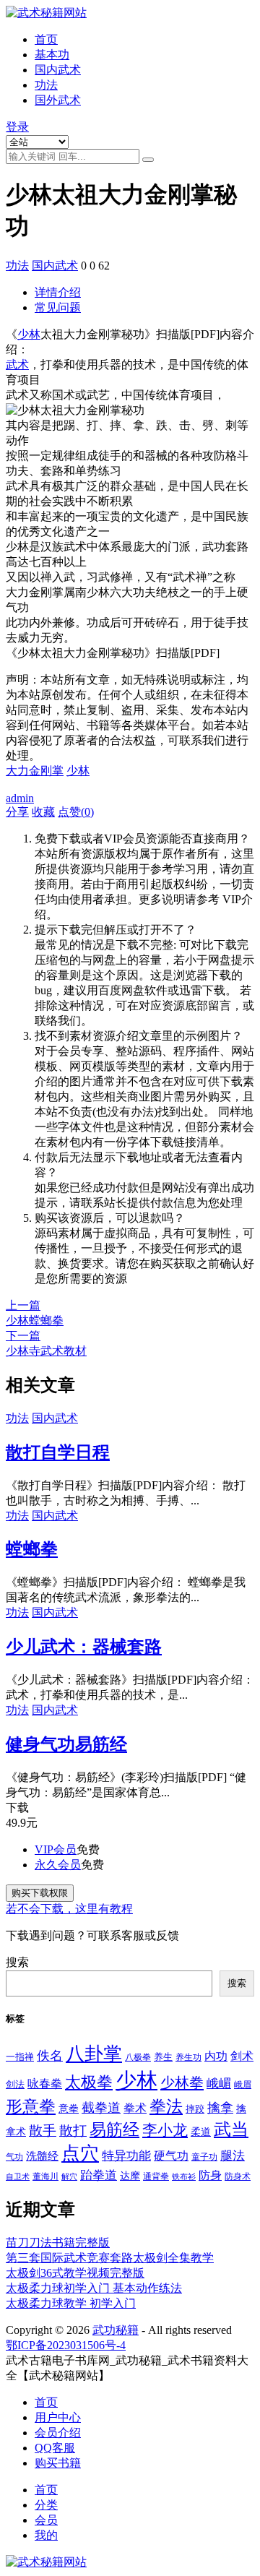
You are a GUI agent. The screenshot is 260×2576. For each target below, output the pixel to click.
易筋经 (114, 2129)
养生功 (188, 2057)
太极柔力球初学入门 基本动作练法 (94, 2288)
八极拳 (138, 2057)
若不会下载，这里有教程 (69, 1909)
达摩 (130, 2176)
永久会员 (58, 1865)
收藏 (43, 812)
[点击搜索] (148, 160)
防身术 (238, 2176)
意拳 (69, 2108)
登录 (17, 127)
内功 (216, 2056)
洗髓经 (42, 2156)
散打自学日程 (58, 1452)
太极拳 (89, 2082)
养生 (163, 2057)
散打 (73, 2131)
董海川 (45, 2176)
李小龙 (165, 2130)
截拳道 (101, 2108)
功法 (46, 85)
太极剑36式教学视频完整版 (75, 2273)
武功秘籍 (116, 2330)
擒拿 (220, 2108)
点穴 (80, 2154)
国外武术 (58, 100)
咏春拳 (45, 2084)
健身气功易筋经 (66, 1744)
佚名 (50, 2056)
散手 (43, 2131)
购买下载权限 (40, 1893)
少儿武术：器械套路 (84, 1647)
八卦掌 (94, 2054)
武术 (17, 365)
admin (20, 798)
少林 (29, 334)
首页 (46, 39)
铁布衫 (184, 2177)
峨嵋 (219, 2084)
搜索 (17, 1962)
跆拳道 (99, 2175)
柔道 (201, 2132)
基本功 (52, 55)
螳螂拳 (32, 1549)
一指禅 (20, 2057)
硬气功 (171, 2156)
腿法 (233, 2156)
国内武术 (58, 70)
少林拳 (182, 2082)
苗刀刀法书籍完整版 (58, 2243)
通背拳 (156, 2176)
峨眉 (243, 2085)
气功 (14, 2157)
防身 (210, 2176)
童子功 (204, 2157)
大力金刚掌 (35, 771)
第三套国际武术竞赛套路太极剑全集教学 (110, 2258)
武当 (231, 2129)
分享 (17, 812)
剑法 (15, 2085)
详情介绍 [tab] (58, 292)
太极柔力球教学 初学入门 (71, 2303)
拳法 (166, 2106)
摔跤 (195, 2109)
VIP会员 (56, 1849)
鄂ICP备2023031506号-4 (66, 2345)
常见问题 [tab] (58, 307)
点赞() (76, 812)
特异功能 (126, 2156)
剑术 (242, 2056)
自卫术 (18, 2177)
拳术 (135, 2108)
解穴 (69, 2177)
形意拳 (31, 2107)
